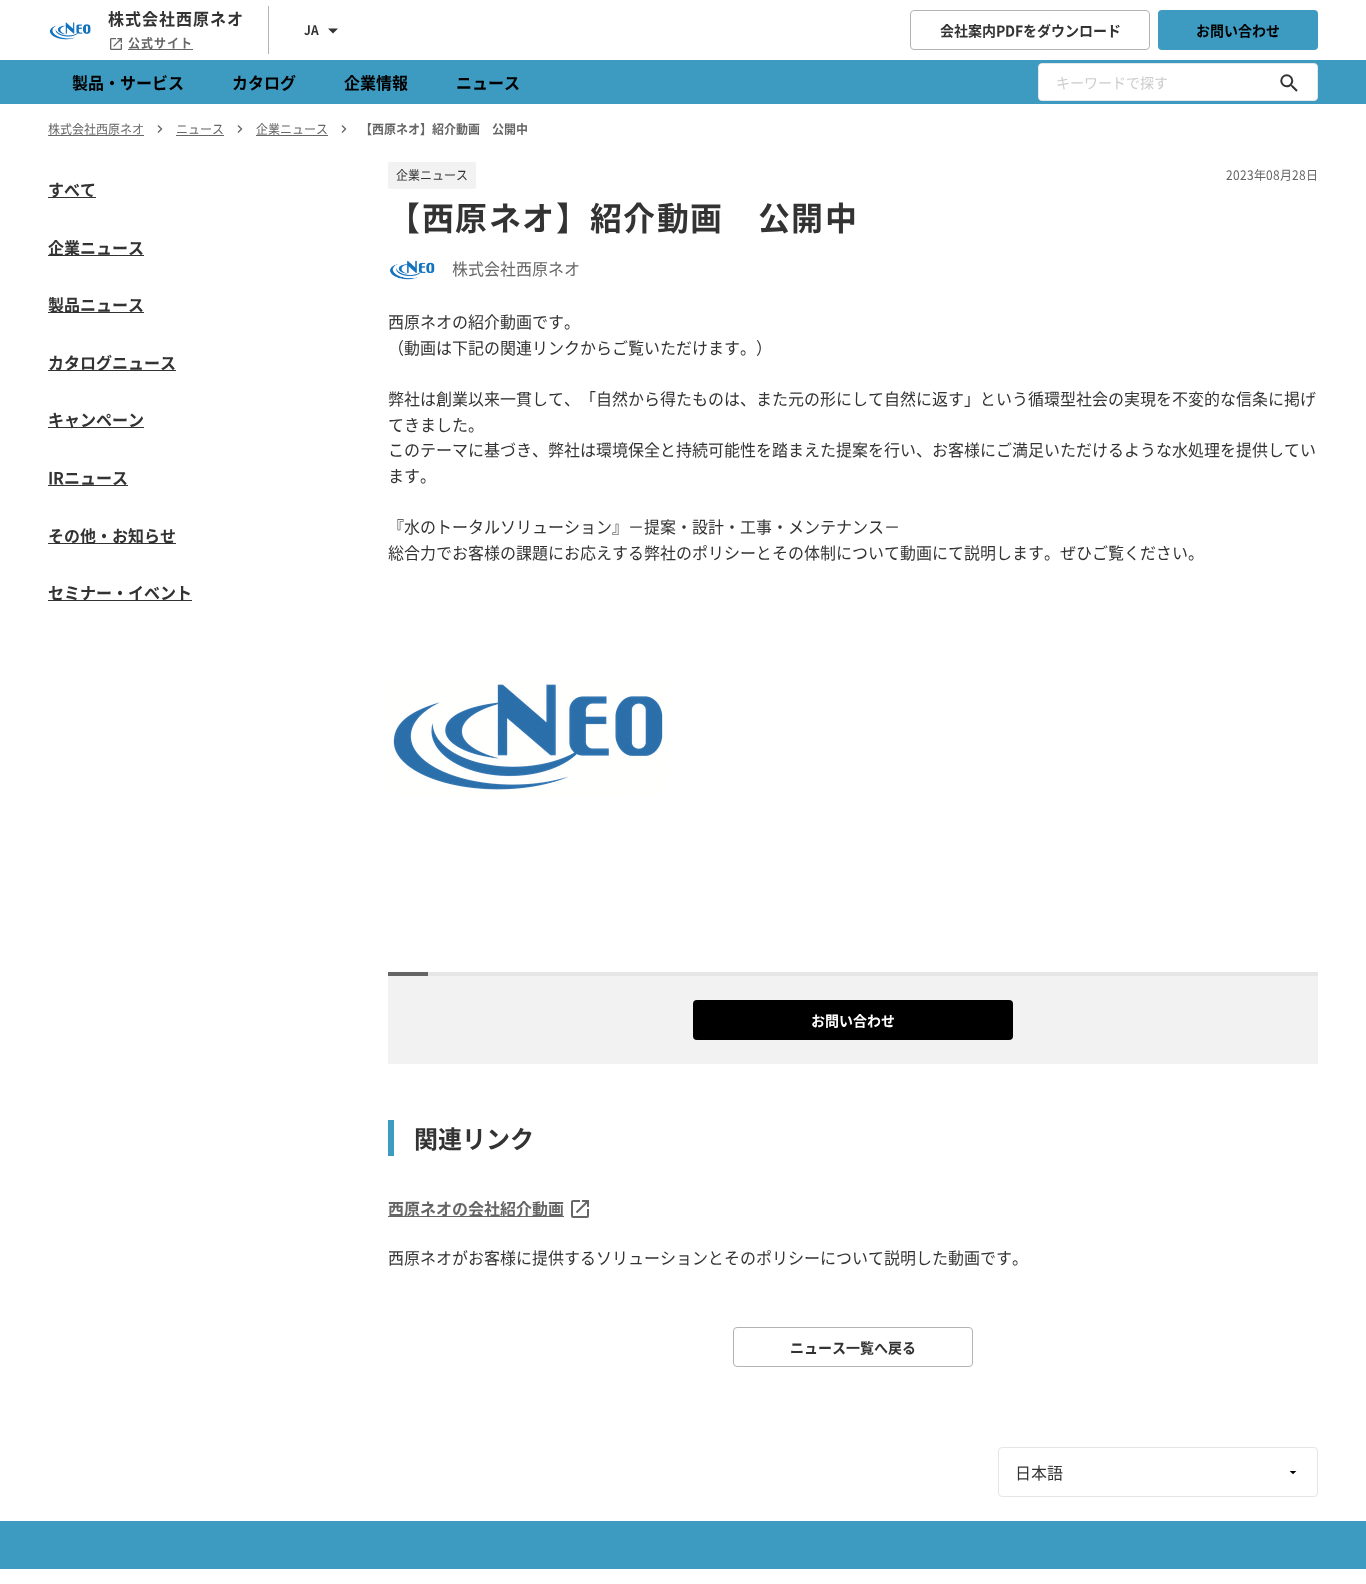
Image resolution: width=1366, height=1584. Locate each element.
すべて (72, 189)
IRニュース (88, 477)
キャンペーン (96, 419)
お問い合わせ (1238, 30)
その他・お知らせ (112, 535)
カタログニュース (112, 362)
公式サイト (160, 43)
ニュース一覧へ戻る (853, 1347)
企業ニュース (96, 247)
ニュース (488, 82)
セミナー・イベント (120, 592)
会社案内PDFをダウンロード (1030, 30)
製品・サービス (128, 82)
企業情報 (376, 82)
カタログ (264, 82)
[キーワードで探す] (1289, 82)
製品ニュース (96, 304)
